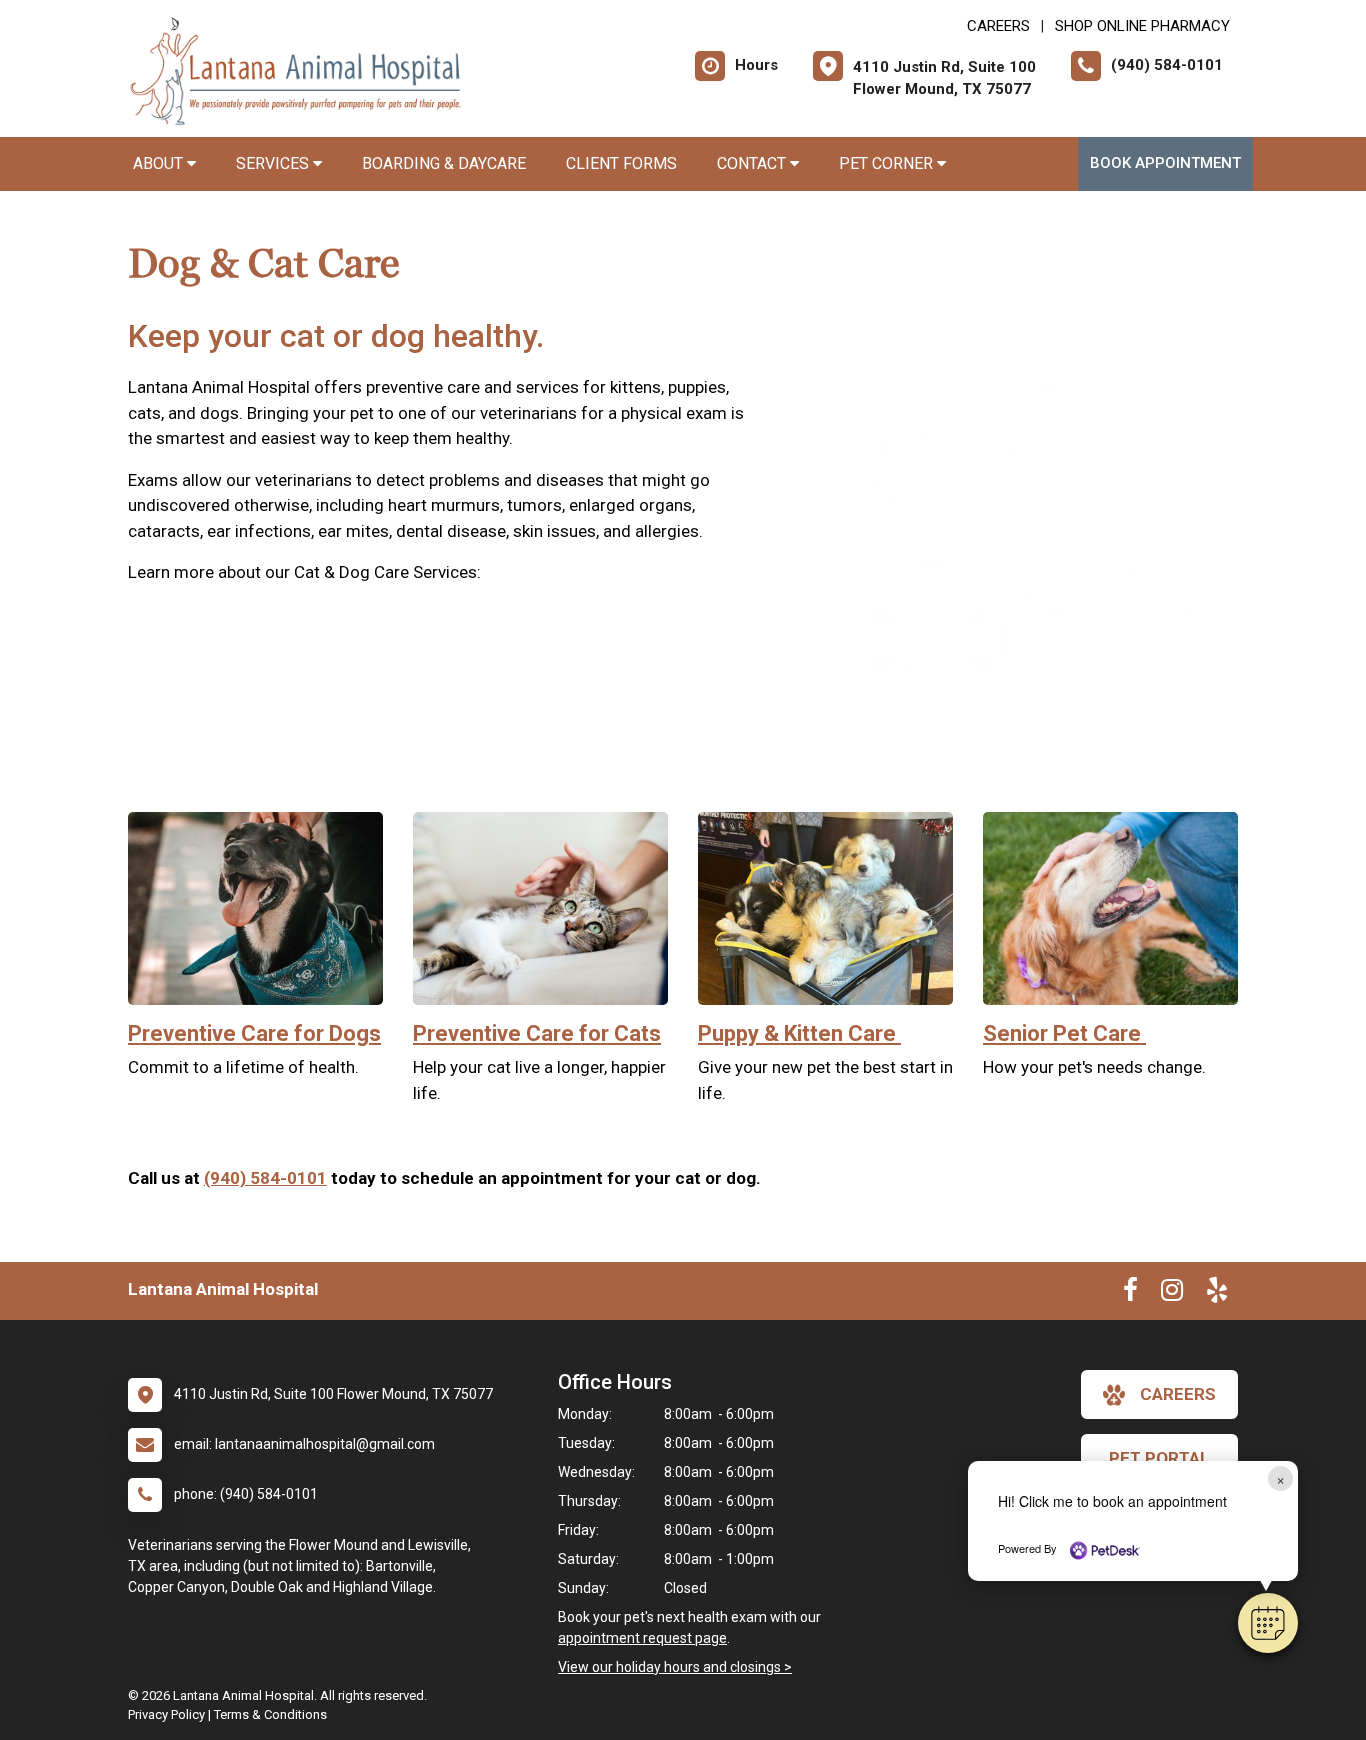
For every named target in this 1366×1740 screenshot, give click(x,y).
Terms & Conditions (270, 1714)
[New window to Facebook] (1130, 1294)
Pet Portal (1159, 1458)
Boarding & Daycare (444, 163)
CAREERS (998, 26)
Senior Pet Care (1064, 1033)
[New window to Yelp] (1217, 1294)
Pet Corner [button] (888, 163)
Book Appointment (1165, 163)
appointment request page (642, 1638)
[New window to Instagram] (1172, 1294)
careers (1178, 1394)
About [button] (160, 163)
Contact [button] (753, 163)
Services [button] (274, 163)
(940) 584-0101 (265, 1178)
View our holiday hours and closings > (675, 1667)
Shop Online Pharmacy (1142, 26)
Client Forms (621, 163)
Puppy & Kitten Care (799, 1033)
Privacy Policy (166, 1714)
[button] (1268, 1623)
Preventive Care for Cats (537, 1033)
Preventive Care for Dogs (254, 1033)
